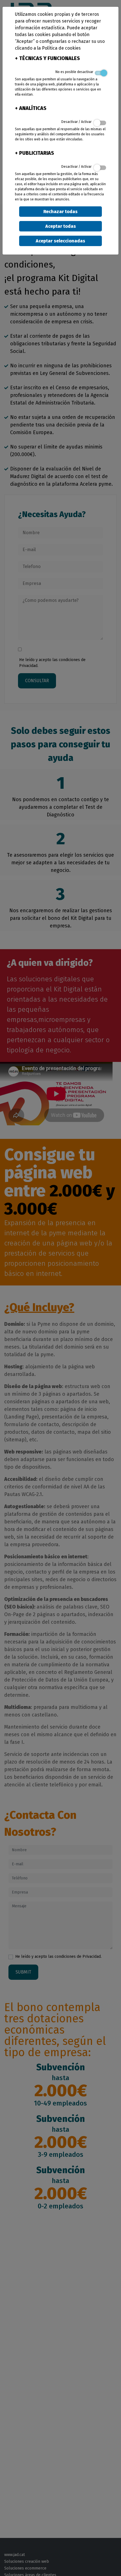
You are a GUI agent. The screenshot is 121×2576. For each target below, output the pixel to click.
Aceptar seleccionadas (60, 241)
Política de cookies (61, 48)
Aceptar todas (61, 226)
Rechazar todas (60, 212)
